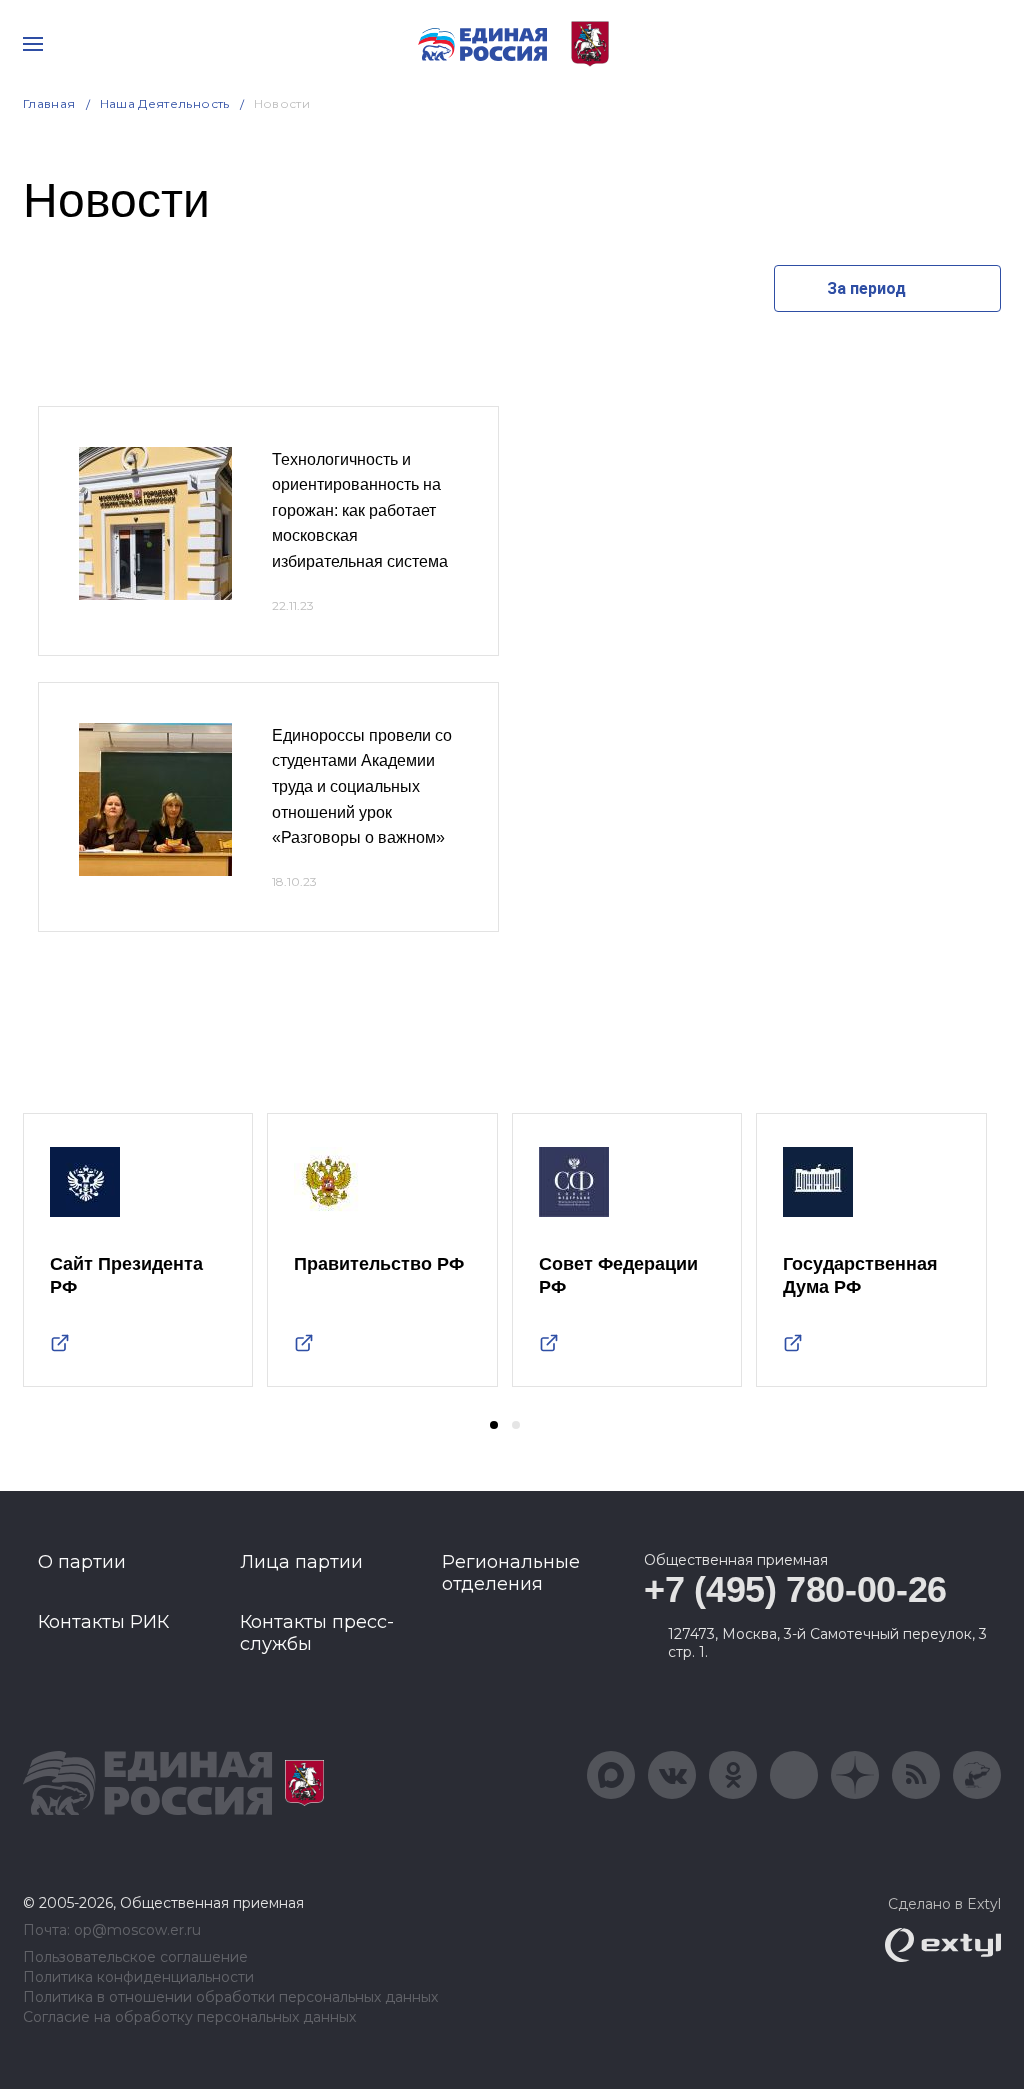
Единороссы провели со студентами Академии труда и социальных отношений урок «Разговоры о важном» (362, 786)
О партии (82, 1562)
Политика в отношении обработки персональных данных (230, 1997)
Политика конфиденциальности (138, 1977)
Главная (49, 103)
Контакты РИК (103, 1622)
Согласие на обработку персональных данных (189, 2017)
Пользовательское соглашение (135, 1957)
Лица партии (301, 1562)
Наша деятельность (165, 103)
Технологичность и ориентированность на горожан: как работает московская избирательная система (360, 510)
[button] (494, 1425)
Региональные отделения (511, 1573)
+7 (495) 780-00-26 (795, 1589)
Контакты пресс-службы (317, 1633)
